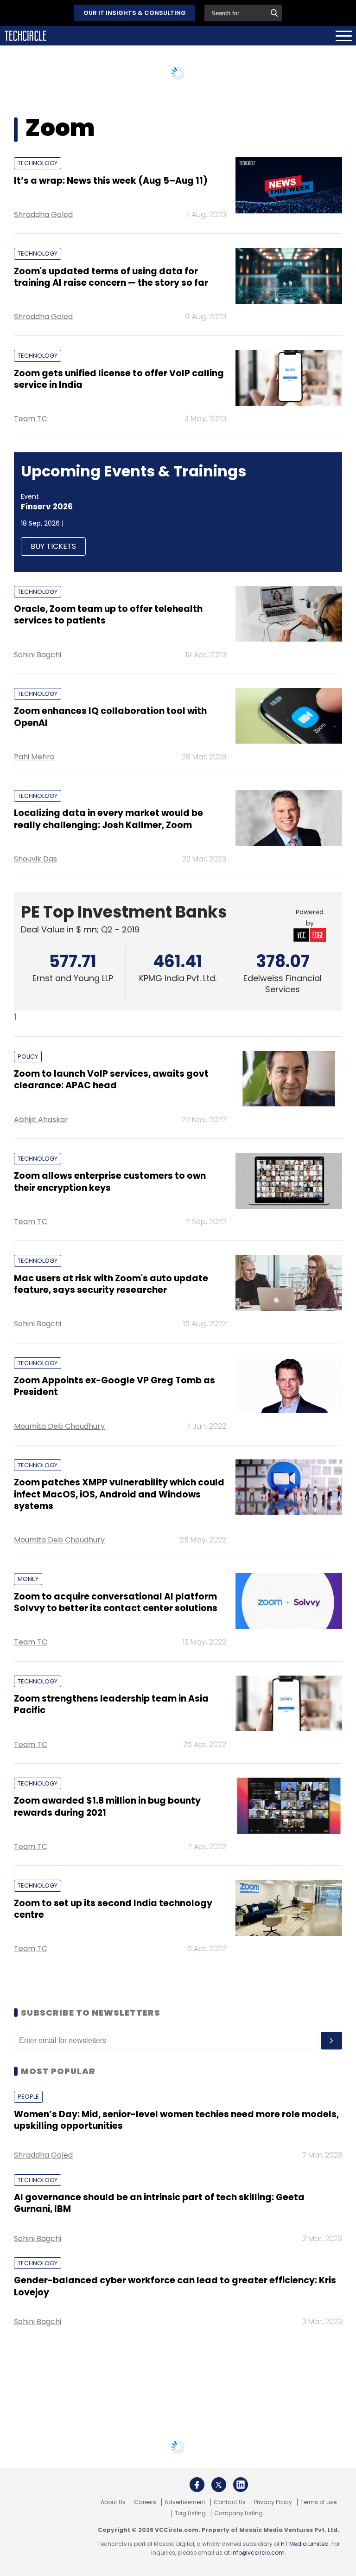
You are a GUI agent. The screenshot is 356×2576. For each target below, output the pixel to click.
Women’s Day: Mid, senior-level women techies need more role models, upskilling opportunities (176, 2120)
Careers (145, 2502)
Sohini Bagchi (38, 655)
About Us (113, 2502)
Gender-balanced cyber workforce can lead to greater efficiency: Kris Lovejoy (175, 2286)
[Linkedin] (241, 2485)
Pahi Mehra (34, 757)
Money (28, 1579)
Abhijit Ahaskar (41, 1120)
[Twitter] (219, 2485)
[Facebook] (197, 2485)
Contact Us (230, 2502)
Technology (38, 163)
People (28, 2097)
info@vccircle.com (258, 2553)
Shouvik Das (35, 859)
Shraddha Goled (43, 215)
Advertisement (185, 2502)
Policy (28, 1057)
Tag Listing (190, 2513)
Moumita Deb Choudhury (59, 1426)
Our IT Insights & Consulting (135, 13)
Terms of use (318, 2502)
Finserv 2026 (47, 507)
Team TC (31, 419)
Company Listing (238, 2513)
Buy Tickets (53, 546)
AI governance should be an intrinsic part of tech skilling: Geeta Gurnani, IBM (159, 2203)
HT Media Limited (305, 2544)
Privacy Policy (273, 2502)
